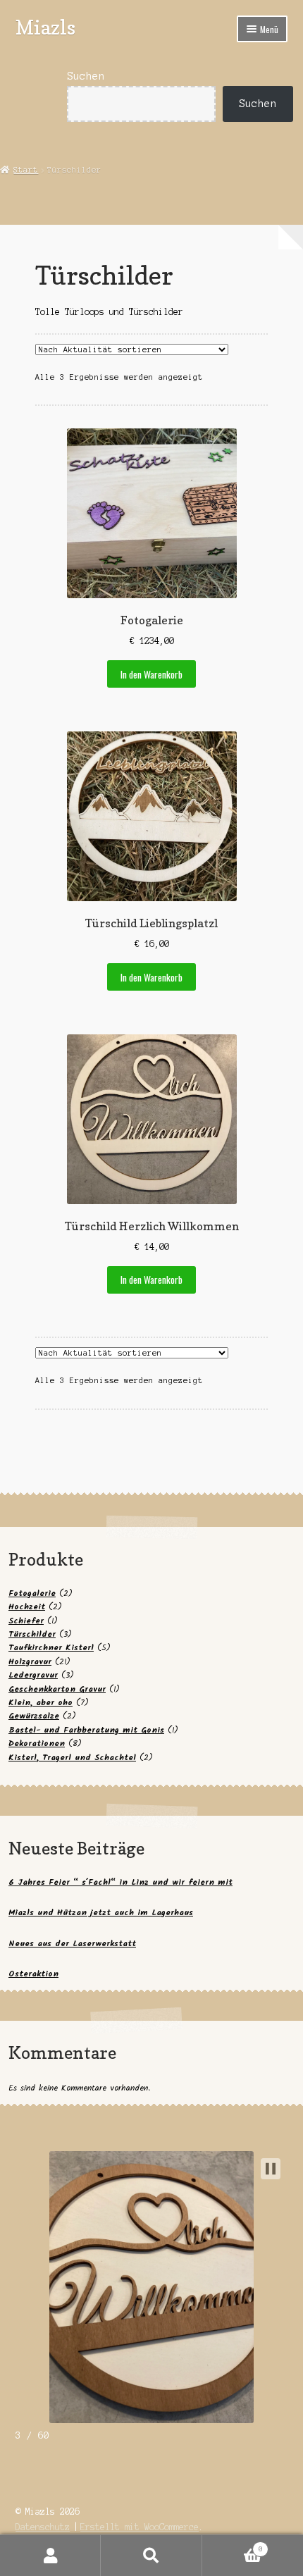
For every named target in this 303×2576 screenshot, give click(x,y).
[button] (271, 2169)
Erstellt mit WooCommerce (140, 2527)
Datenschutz (43, 2527)
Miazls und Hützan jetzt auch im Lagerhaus (101, 1913)
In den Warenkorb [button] (151, 674)
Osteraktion (33, 1974)
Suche (151, 2556)
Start (26, 170)
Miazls (45, 27)
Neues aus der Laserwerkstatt (72, 1944)
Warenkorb (233, 2545)
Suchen (86, 76)
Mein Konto (50, 2556)
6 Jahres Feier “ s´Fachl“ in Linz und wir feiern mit (120, 1882)
